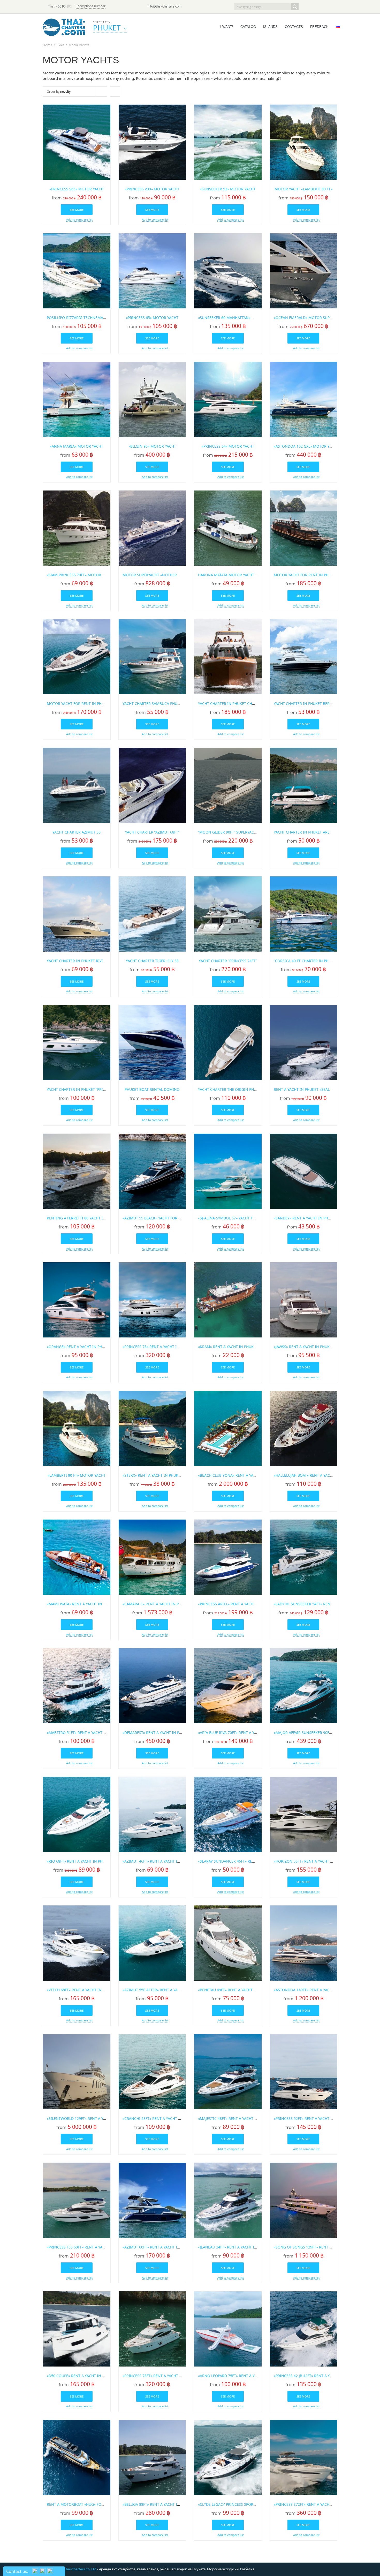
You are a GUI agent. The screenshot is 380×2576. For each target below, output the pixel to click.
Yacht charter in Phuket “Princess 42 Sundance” (94, 1089)
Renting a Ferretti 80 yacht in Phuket (84, 1218)
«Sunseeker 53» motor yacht (228, 189)
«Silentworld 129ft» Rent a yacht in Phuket (90, 2118)
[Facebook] (319, 7)
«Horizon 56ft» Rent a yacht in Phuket (311, 1861)
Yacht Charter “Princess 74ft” (228, 961)
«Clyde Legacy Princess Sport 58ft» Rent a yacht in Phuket (255, 2504)
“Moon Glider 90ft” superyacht (228, 832)
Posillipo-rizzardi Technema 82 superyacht (89, 318)
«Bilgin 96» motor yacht (152, 446)
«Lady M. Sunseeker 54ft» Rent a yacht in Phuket (321, 1604)
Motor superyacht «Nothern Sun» (156, 575)
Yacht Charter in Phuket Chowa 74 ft (234, 703)
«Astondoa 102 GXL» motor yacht (306, 446)
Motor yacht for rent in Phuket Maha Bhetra (319, 575)
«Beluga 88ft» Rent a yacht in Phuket (159, 2504)
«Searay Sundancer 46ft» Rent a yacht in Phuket (245, 1861)
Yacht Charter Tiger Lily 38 (152, 961)
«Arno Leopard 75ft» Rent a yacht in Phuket (241, 2376)
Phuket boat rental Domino (152, 1089)
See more (77, 210)
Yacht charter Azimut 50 (77, 832)
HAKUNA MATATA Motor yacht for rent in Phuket (245, 575)
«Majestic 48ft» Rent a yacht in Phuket (236, 2118)
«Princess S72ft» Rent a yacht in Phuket (313, 2504)
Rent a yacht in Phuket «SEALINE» (306, 1089)
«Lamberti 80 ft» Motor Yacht (77, 1475)
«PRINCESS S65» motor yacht (77, 189)
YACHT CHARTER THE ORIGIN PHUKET (230, 1089)
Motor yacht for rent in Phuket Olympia (87, 703)
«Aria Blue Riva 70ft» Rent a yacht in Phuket (241, 1733)
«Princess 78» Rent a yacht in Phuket (158, 1347)
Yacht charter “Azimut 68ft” (152, 832)
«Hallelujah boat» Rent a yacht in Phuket (314, 1475)
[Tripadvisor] (305, 7)
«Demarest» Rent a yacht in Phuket (157, 1733)
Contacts (294, 27)
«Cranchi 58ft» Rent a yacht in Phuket (160, 2118)
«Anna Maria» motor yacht (77, 446)
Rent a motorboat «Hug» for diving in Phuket (92, 2504)
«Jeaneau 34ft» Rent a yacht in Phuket (235, 2247)
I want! (227, 27)
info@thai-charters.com (165, 6)
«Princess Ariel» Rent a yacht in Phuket (237, 1604)
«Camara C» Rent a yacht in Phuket (156, 1604)
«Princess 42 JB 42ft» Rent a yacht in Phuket (316, 2376)
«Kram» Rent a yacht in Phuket (228, 1347)
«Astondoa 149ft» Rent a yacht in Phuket (314, 1990)
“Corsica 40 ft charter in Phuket (306, 961)
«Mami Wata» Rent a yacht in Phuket (82, 1604)
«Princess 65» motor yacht (152, 318)
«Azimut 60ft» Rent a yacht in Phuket (159, 2247)
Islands (270, 27)
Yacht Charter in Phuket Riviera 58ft (83, 961)
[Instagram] (326, 7)
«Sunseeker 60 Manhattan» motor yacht (238, 318)
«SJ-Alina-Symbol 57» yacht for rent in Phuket (243, 1218)
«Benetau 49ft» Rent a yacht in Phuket (235, 1990)
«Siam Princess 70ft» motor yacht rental (87, 575)
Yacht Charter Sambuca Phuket (153, 703)
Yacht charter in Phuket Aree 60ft (307, 832)
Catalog (248, 27)
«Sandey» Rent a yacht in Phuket (305, 1218)
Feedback (319, 27)
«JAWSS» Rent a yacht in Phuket (304, 1347)
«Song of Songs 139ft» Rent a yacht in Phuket (319, 2247)
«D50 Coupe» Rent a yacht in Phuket (81, 2376)
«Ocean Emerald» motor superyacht (309, 318)
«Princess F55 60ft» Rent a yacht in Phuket (88, 2247)
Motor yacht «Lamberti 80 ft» (303, 189)
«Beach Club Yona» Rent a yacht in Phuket (239, 1475)
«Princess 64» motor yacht (228, 446)
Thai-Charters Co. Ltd (80, 2569)
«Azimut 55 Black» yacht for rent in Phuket (165, 1218)
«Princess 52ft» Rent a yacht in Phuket (311, 2118)
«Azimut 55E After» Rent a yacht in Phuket (164, 1990)
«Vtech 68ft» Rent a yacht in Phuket (82, 1990)
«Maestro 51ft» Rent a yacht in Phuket (85, 1733)
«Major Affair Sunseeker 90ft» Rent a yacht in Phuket (326, 1733)
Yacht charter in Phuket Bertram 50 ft (312, 703)
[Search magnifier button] (295, 7)
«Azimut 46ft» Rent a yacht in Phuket (159, 1861)
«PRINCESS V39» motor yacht (152, 189)
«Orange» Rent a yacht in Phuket (79, 1347)
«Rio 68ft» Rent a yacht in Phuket (79, 1861)
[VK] (334, 7)
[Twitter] (312, 7)
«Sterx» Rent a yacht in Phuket (153, 1475)
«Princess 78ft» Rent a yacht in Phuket (160, 2376)
